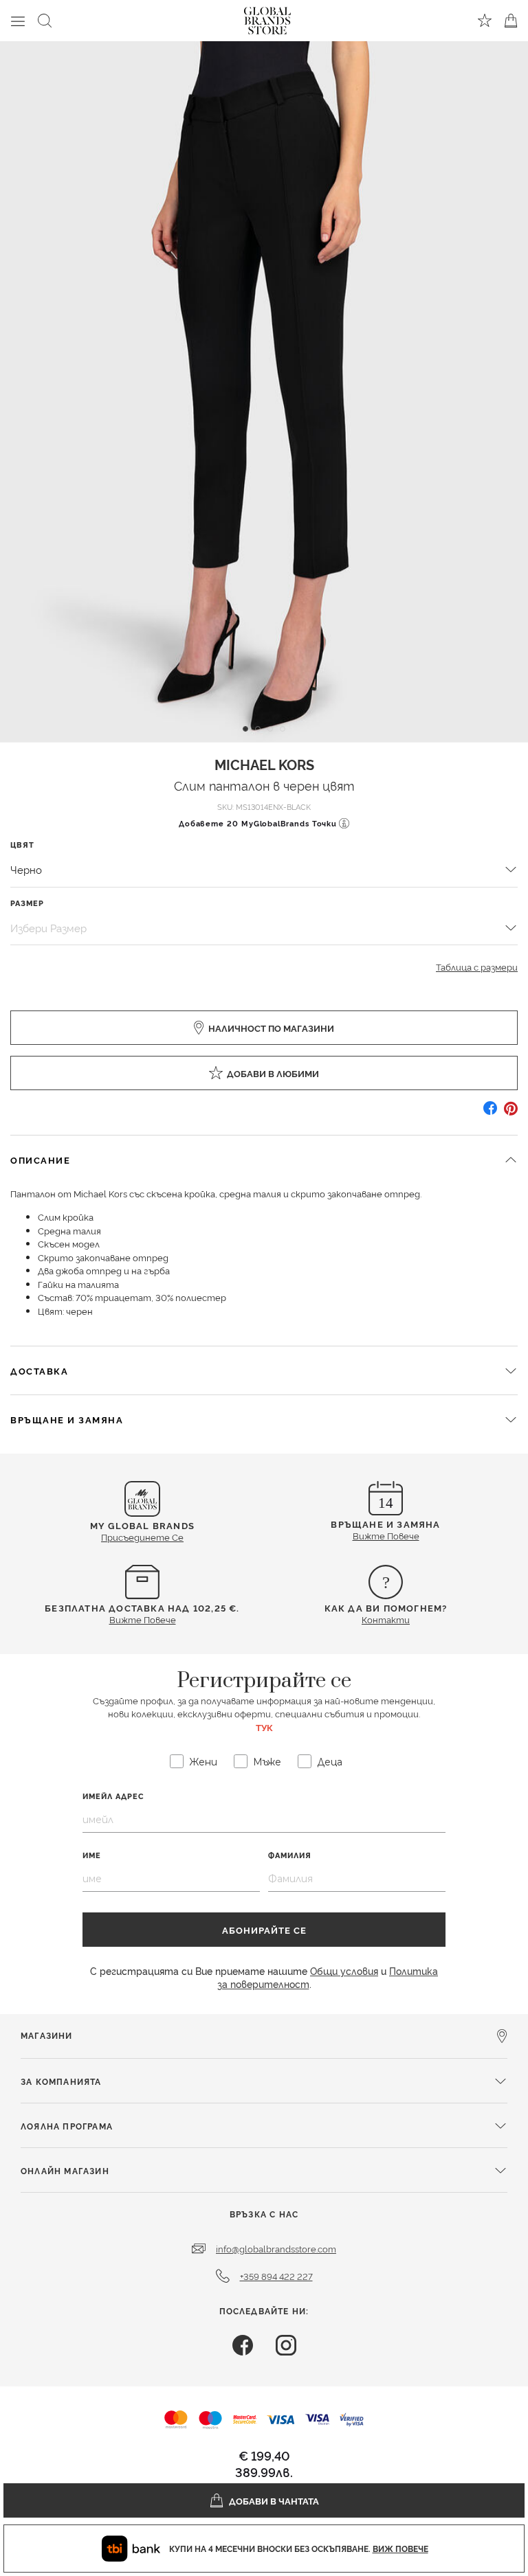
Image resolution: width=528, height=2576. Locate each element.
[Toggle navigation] (18, 21)
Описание (40, 1160)
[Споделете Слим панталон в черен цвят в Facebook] (490, 1113)
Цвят (22, 845)
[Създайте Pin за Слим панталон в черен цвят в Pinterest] (511, 1113)
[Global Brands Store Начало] (267, 18)
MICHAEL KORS (264, 764)
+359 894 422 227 (276, 2276)
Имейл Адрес (113, 1796)
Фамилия (290, 1855)
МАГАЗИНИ (47, 2035)
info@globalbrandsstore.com (276, 2248)
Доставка (39, 1370)
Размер (27, 903)
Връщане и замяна (67, 1419)
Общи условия (344, 1970)
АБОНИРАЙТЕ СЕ (264, 1930)
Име (92, 1855)
